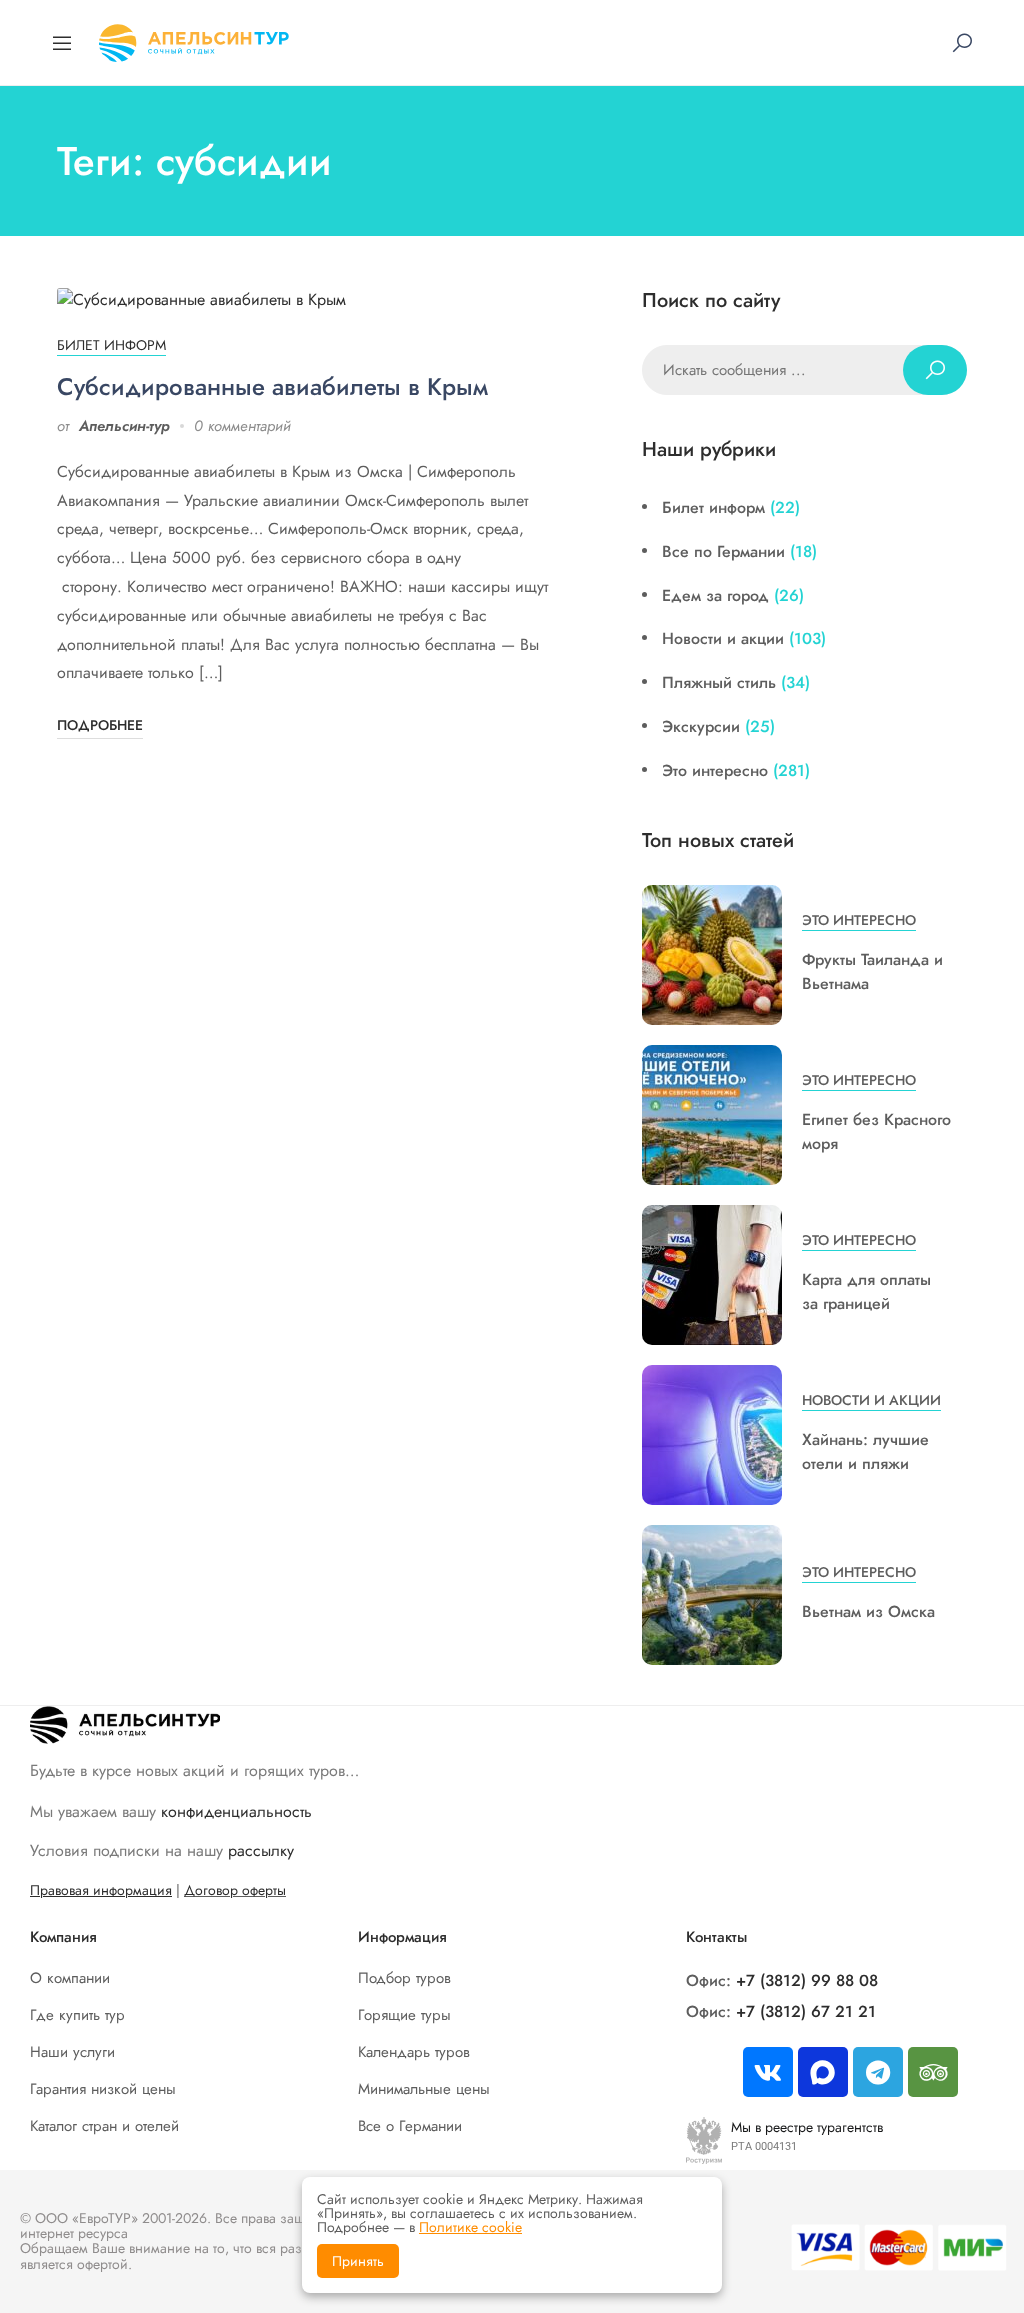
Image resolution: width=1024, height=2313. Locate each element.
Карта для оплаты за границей (866, 1291)
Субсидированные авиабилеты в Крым (272, 386)
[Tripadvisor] (933, 2072)
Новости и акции (723, 638)
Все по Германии (723, 551)
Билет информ (111, 345)
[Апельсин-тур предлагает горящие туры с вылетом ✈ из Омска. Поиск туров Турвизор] (194, 40)
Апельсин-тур (124, 426)
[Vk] (768, 2072)
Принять (358, 2261)
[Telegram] (878, 2072)
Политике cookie (470, 2227)
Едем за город (715, 595)
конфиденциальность (236, 1811)
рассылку (261, 1850)
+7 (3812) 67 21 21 (806, 2011)
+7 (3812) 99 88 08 (807, 1980)
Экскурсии (701, 726)
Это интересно (715, 770)
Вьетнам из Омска (868, 1611)
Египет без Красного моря (876, 1131)
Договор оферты (235, 1890)
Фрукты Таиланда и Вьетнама (872, 971)
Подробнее (100, 725)
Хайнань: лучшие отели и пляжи (865, 1451)
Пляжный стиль (719, 682)
